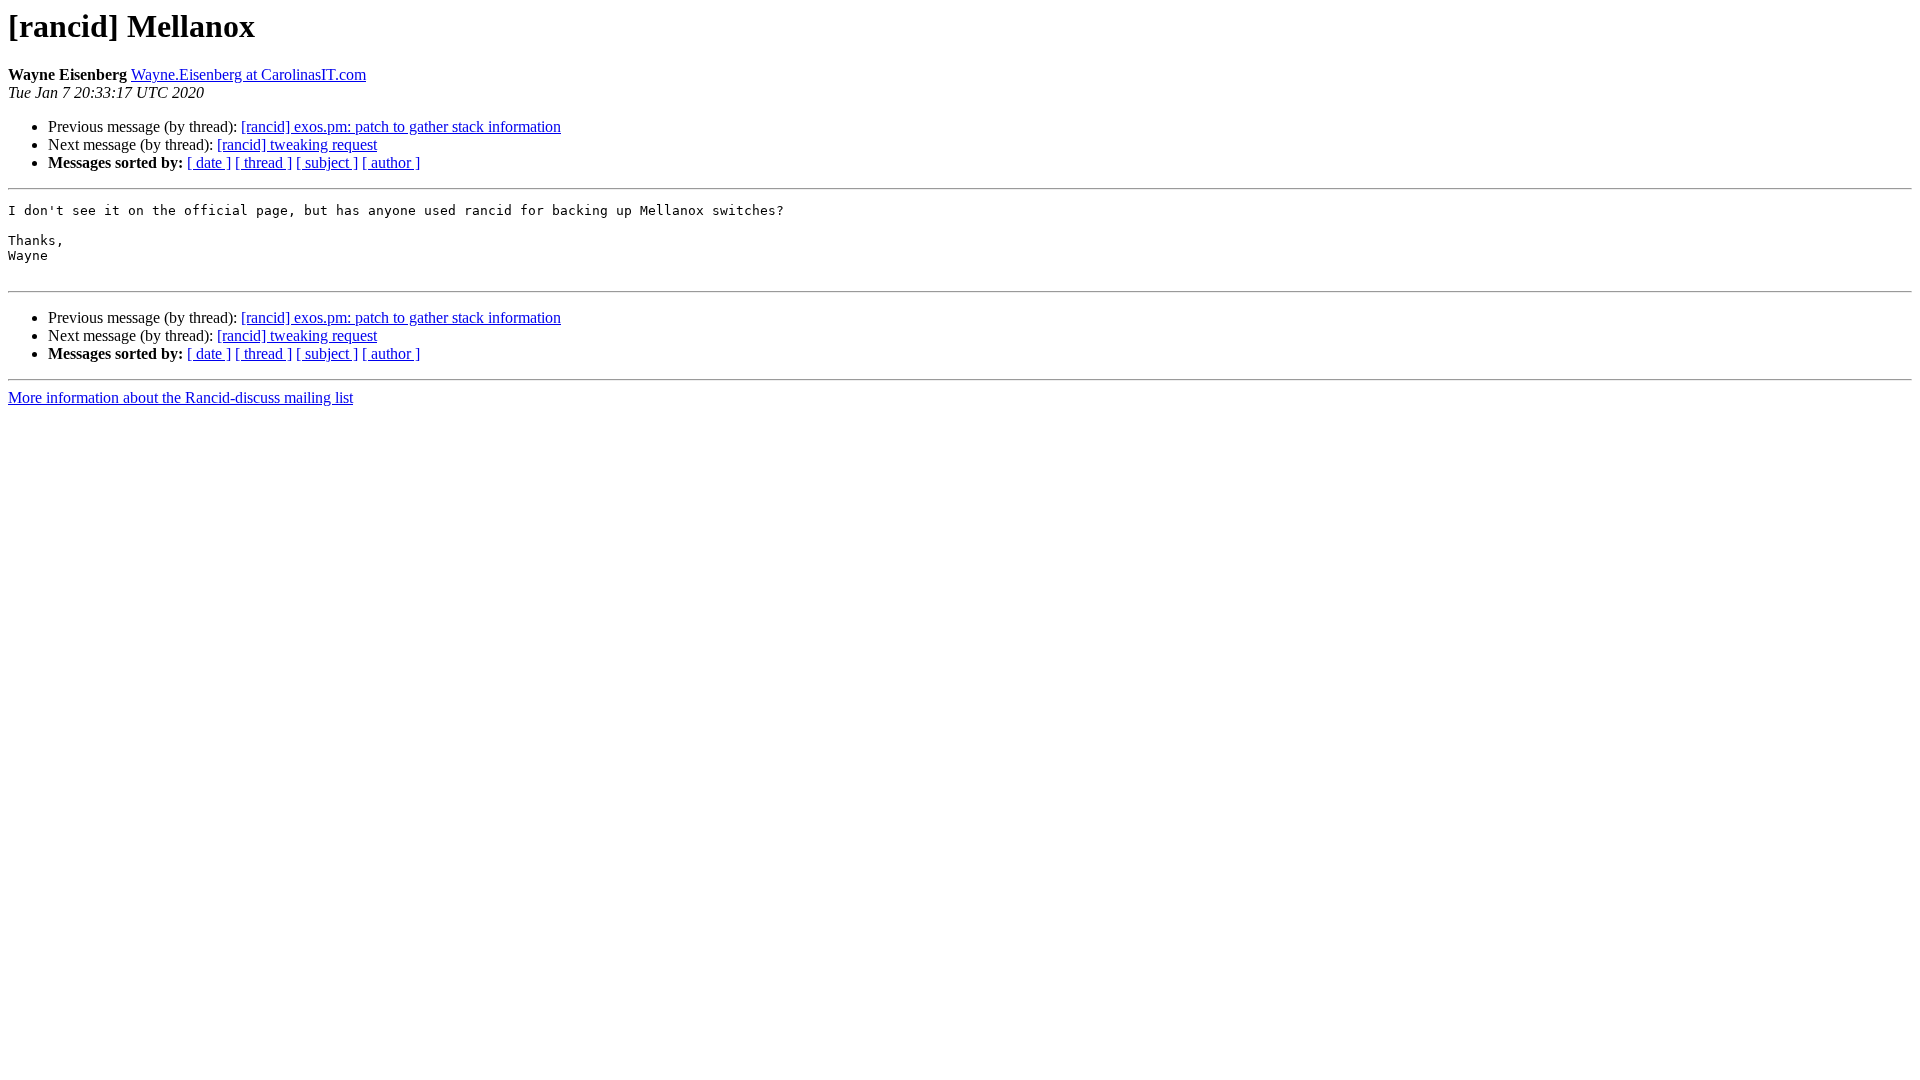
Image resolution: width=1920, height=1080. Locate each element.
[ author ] (391, 162)
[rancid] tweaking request (297, 144)
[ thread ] (263, 162)
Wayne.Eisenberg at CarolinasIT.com (248, 74)
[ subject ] (327, 162)
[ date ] (209, 162)
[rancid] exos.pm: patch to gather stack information (401, 126)
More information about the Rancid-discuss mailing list (180, 397)
